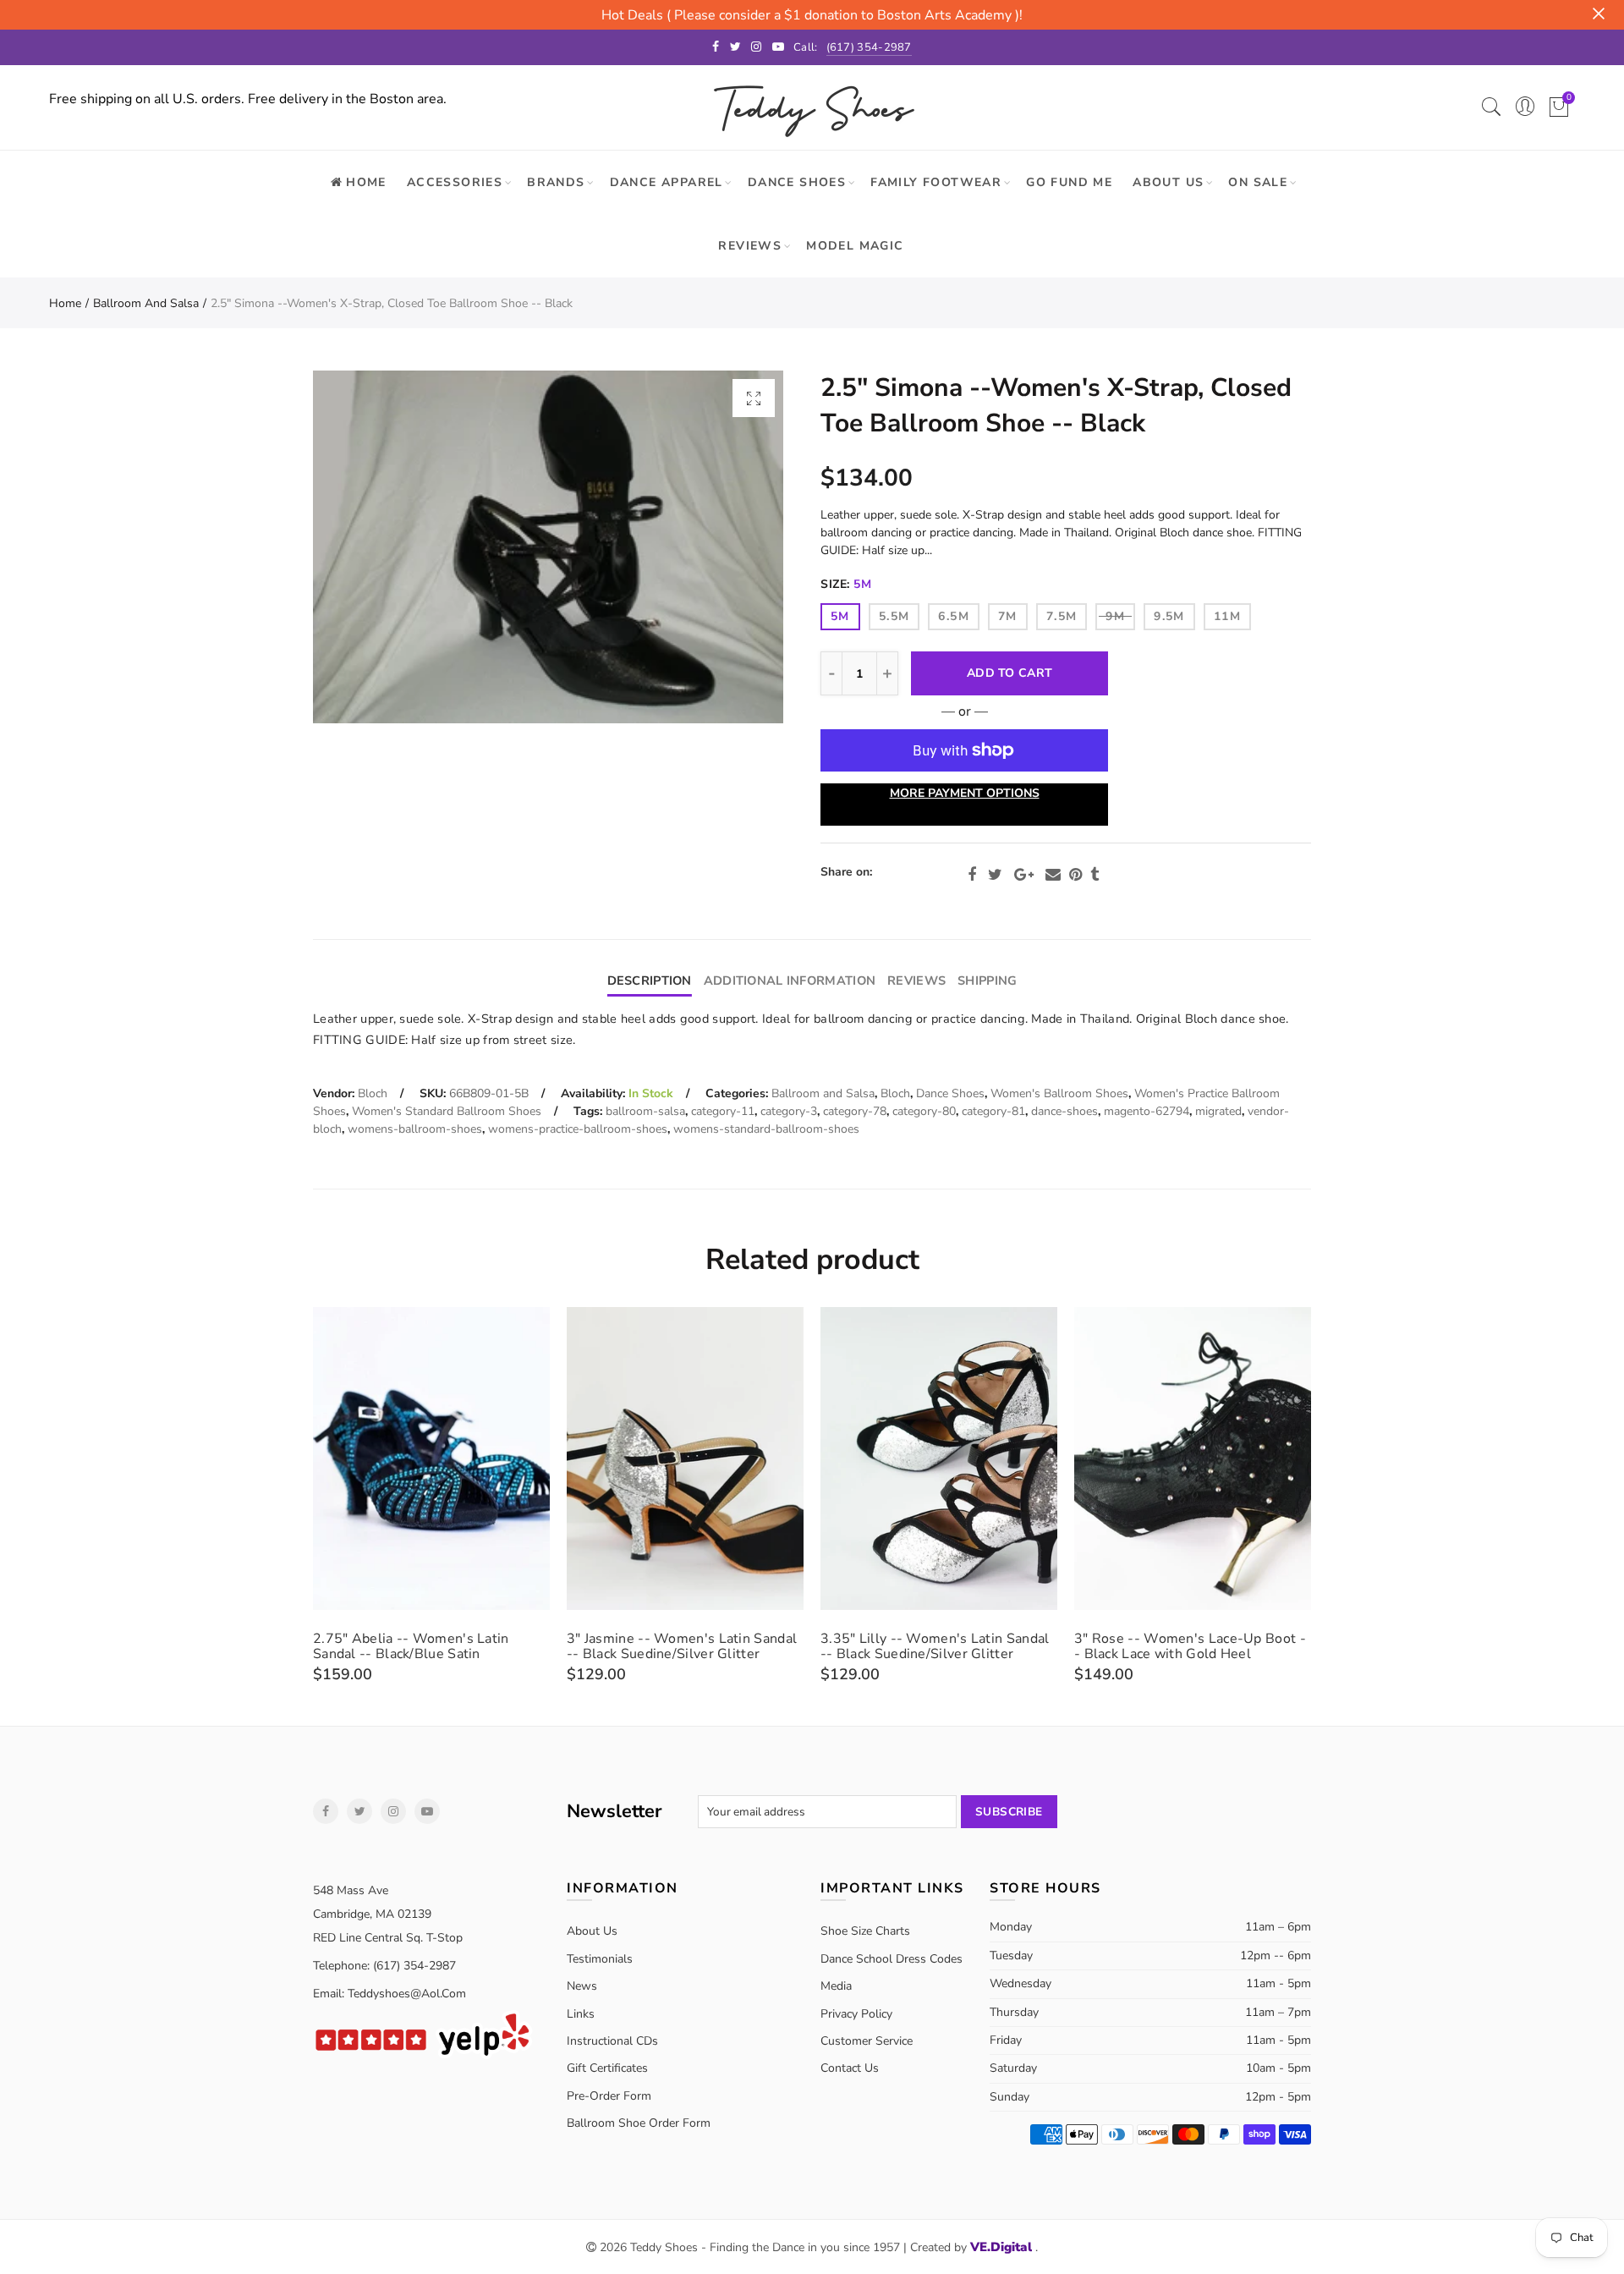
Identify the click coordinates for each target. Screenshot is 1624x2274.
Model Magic (855, 246)
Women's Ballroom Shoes (1059, 1093)
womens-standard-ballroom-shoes (766, 1129)
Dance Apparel (667, 182)
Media (836, 1986)
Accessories (455, 182)
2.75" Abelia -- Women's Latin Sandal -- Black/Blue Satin (411, 1646)
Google (1024, 875)
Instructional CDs (612, 2041)
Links (581, 2014)
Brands (556, 182)
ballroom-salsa (645, 1111)
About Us (1168, 182)
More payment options (965, 793)
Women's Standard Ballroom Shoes (447, 1111)
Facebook (972, 875)
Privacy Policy (856, 2014)
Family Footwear (936, 182)
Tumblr (1095, 875)
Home (65, 303)
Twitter (995, 875)
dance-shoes (1064, 1111)
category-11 (723, 1111)
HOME (366, 182)
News (582, 1986)
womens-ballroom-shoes (415, 1129)
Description (650, 980)
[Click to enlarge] (754, 398)
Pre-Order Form (609, 2096)
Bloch (373, 1093)
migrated (1218, 1111)
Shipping (987, 980)
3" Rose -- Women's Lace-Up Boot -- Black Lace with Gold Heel (1190, 1646)
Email (1053, 875)
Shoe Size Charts (865, 1931)
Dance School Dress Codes (892, 1959)
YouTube (427, 1811)
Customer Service (867, 2041)
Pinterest (1075, 875)
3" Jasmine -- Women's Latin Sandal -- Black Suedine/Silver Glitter (682, 1646)
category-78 (855, 1111)
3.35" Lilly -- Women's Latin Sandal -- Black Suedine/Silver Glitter (935, 1646)
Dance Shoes (797, 182)
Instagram (393, 1811)
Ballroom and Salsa (146, 303)
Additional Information (790, 980)
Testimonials (600, 1959)
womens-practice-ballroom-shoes (578, 1129)
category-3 (789, 1111)
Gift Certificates (607, 2068)
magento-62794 (1147, 1111)
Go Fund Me (1069, 182)
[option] (548, 547)
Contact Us (850, 2068)
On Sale (1258, 182)
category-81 (993, 1111)
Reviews (750, 246)
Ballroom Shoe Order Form (639, 2123)
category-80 (924, 1111)
